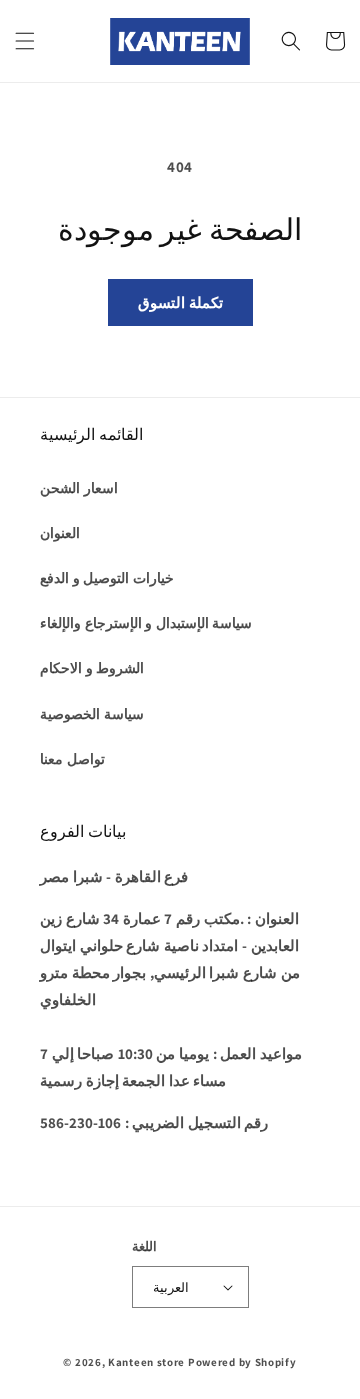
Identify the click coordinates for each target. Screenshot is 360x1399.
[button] (25, 41)
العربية (171, 1287)
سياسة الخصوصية (92, 714)
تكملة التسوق (180, 302)
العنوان (60, 533)
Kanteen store (146, 1362)
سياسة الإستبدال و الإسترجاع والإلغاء (146, 623)
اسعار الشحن (79, 488)
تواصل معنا (72, 759)
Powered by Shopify (242, 1362)
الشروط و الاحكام (92, 668)
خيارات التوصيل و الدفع (107, 578)
